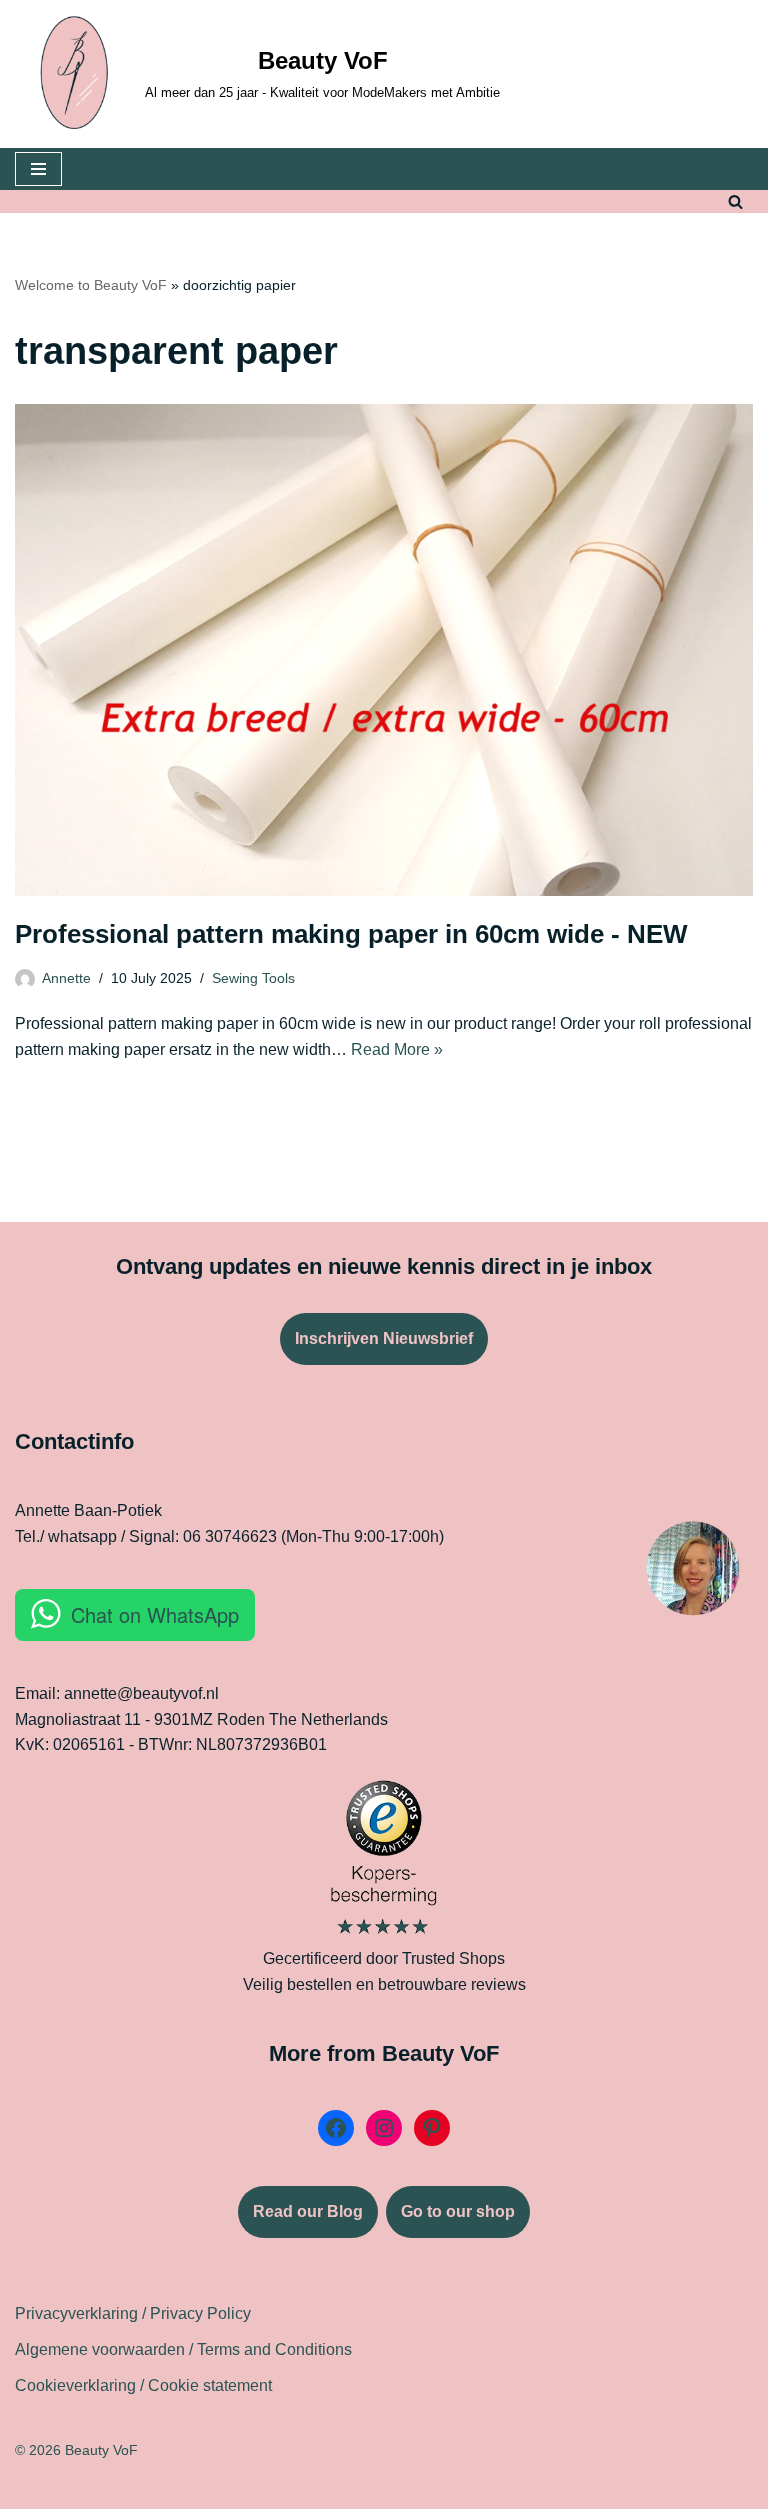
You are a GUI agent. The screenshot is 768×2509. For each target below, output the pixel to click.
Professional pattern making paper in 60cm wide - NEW (351, 934)
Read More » (397, 1049)
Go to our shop (458, 2211)
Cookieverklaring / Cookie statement (143, 2385)
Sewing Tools (253, 978)
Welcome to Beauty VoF (91, 285)
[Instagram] (384, 2128)
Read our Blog (308, 2211)
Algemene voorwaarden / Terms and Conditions (183, 2349)
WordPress (453, 2488)
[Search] (735, 201)
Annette (66, 978)
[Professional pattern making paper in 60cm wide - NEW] (384, 650)
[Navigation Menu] (38, 169)
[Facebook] (336, 2128)
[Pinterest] (432, 2128)
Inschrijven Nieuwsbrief (384, 1338)
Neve (294, 2488)
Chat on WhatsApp (155, 1614)
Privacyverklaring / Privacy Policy (133, 2313)
